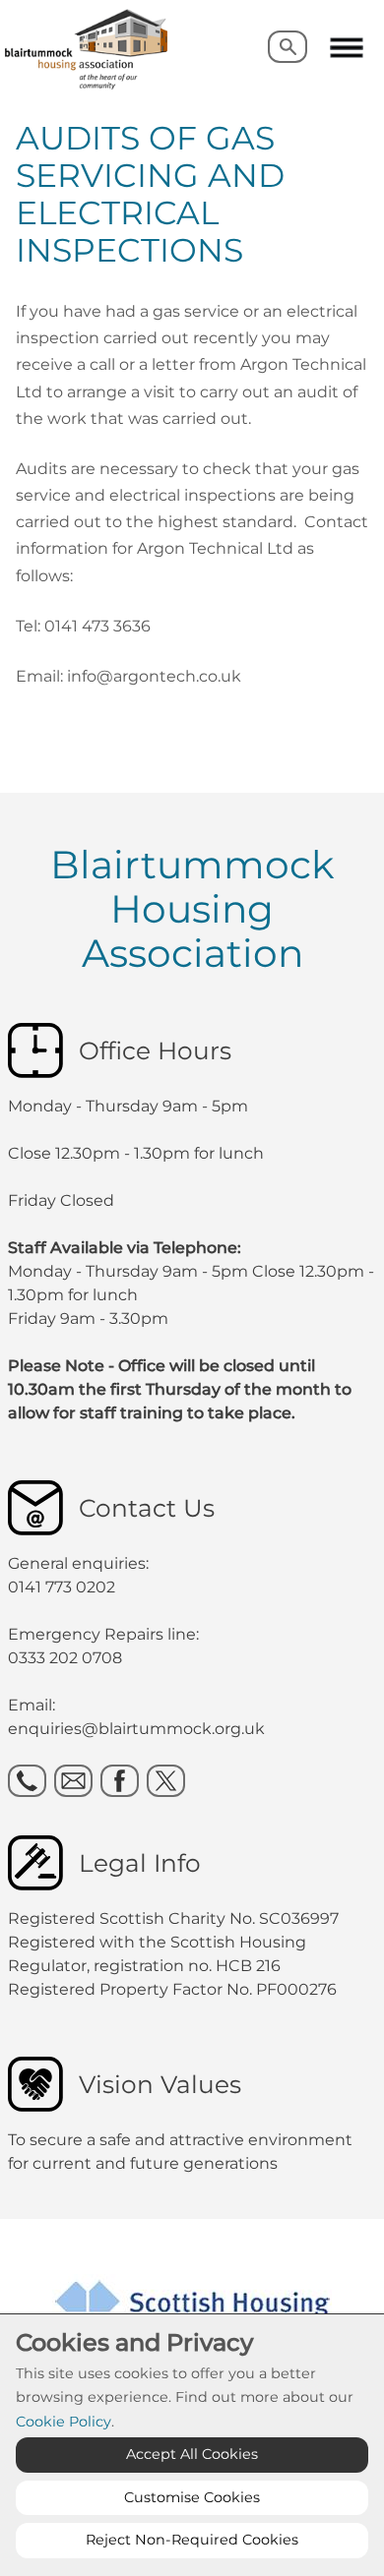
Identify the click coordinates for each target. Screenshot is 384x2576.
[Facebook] (120, 1781)
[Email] (73, 1781)
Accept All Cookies (192, 2454)
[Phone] (27, 1781)
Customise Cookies (192, 2497)
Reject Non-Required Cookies (192, 2540)
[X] (166, 1781)
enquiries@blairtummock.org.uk (138, 1729)
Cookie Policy (64, 2422)
